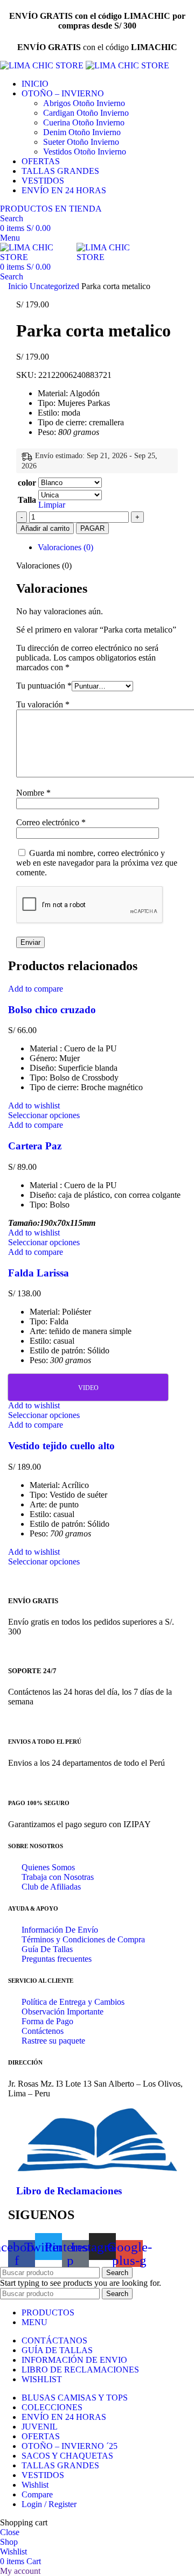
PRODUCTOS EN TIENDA (51, 209)
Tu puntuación (44, 686)
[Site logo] (43, 65)
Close (10, 2532)
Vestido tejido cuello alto (61, 1446)
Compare (37, 2494)
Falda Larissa (39, 1273)
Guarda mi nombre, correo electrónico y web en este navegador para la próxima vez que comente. (97, 863)
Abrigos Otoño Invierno (84, 103)
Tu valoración (43, 704)
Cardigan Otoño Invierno (86, 113)
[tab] (108, 548)
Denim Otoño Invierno (82, 132)
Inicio (19, 286)
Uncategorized (56, 286)
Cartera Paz (35, 1146)
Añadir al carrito (45, 528)
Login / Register (49, 2504)
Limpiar (52, 505)
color (27, 483)
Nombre (33, 793)
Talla (27, 500)
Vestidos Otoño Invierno (85, 152)
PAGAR (92, 528)
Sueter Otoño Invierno (81, 142)
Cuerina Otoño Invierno (84, 122)
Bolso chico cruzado (52, 1010)
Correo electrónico (51, 822)
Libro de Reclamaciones (69, 2191)
